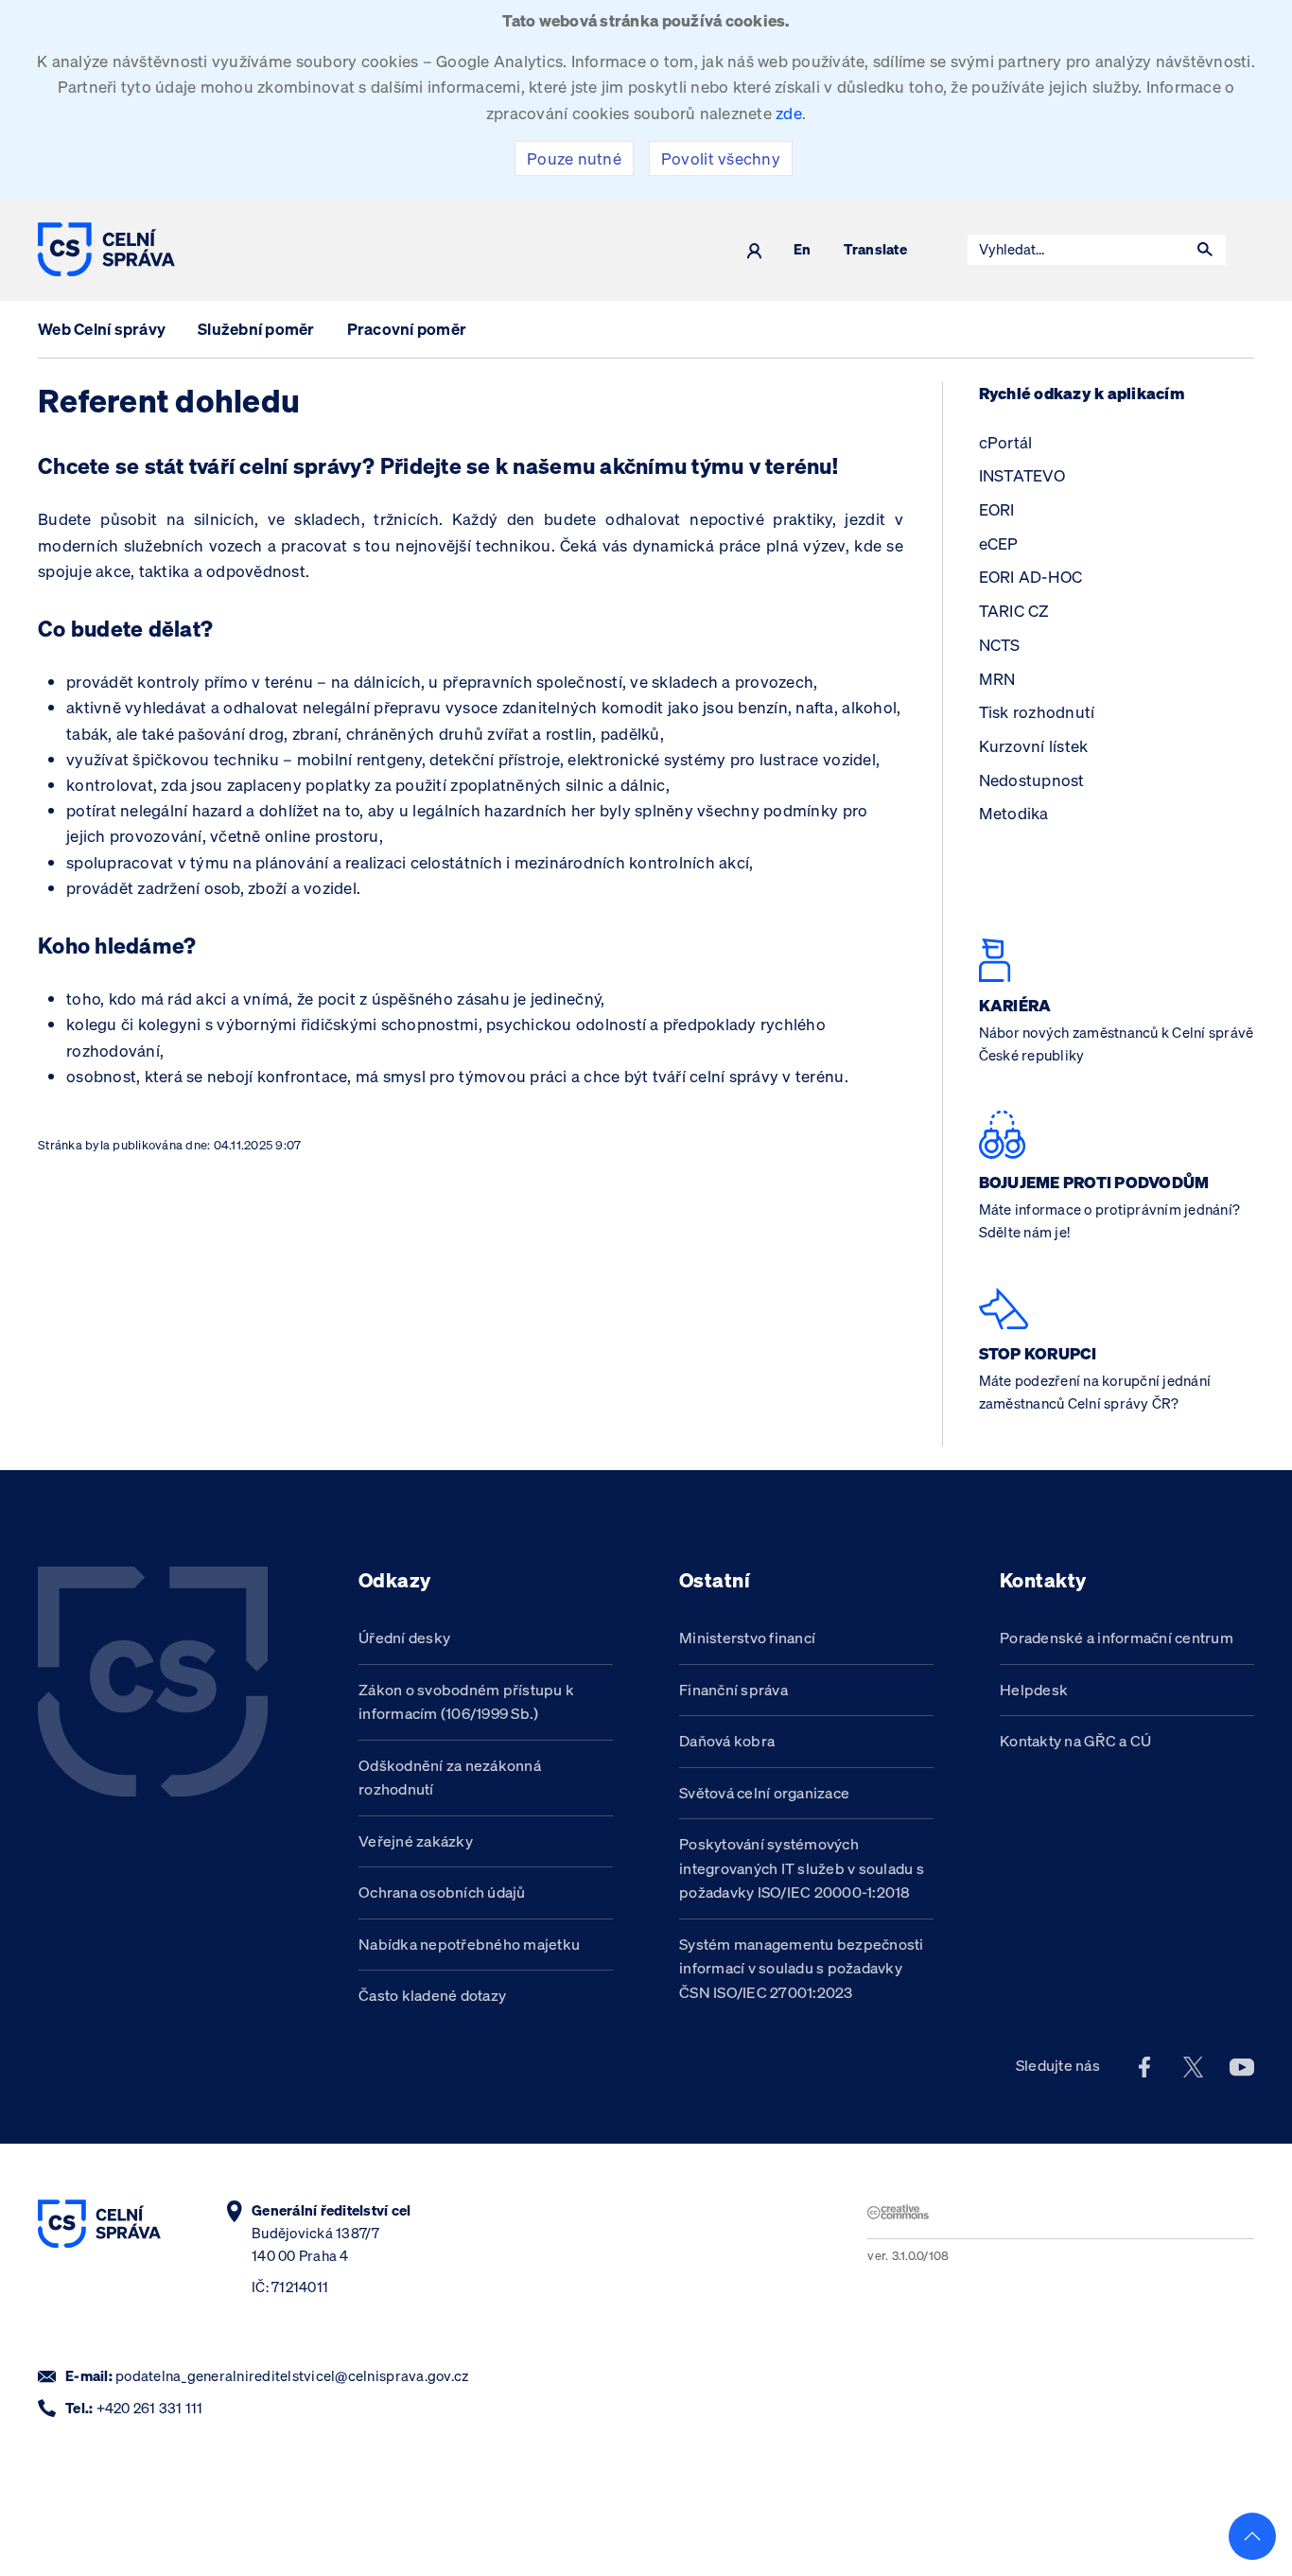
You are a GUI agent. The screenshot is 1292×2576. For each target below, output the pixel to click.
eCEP (999, 543)
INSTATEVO (1022, 475)
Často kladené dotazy (432, 1995)
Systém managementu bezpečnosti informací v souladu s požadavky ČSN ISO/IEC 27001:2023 (802, 1968)
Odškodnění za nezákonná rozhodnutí (450, 1778)
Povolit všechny (721, 158)
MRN (997, 679)
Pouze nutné (574, 158)
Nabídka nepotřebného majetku (469, 1944)
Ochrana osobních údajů (442, 1892)
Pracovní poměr (407, 329)
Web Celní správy (102, 329)
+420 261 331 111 (150, 2408)
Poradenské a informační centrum (1117, 1638)
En (803, 250)
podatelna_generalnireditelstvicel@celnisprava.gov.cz (292, 2376)
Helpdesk (1034, 1690)
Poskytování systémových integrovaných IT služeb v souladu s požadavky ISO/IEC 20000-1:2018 (802, 1868)
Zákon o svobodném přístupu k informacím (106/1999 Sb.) (466, 1702)
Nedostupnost (1032, 780)
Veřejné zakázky (416, 1841)
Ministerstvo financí (747, 1638)
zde (789, 113)
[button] (1205, 250)
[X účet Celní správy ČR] (1194, 2067)
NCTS (1000, 645)
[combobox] (1076, 250)
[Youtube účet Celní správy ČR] (1242, 2067)
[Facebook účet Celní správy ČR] (1144, 2067)
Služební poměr (256, 329)
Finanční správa (733, 1690)
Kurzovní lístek (1034, 746)
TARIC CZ (1014, 611)
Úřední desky (404, 1638)
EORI (997, 509)
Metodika (1014, 813)
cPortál (1006, 442)
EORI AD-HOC (1031, 577)
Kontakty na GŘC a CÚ (1075, 1741)
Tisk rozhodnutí (1037, 712)
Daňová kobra (727, 1741)
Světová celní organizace (764, 1793)
